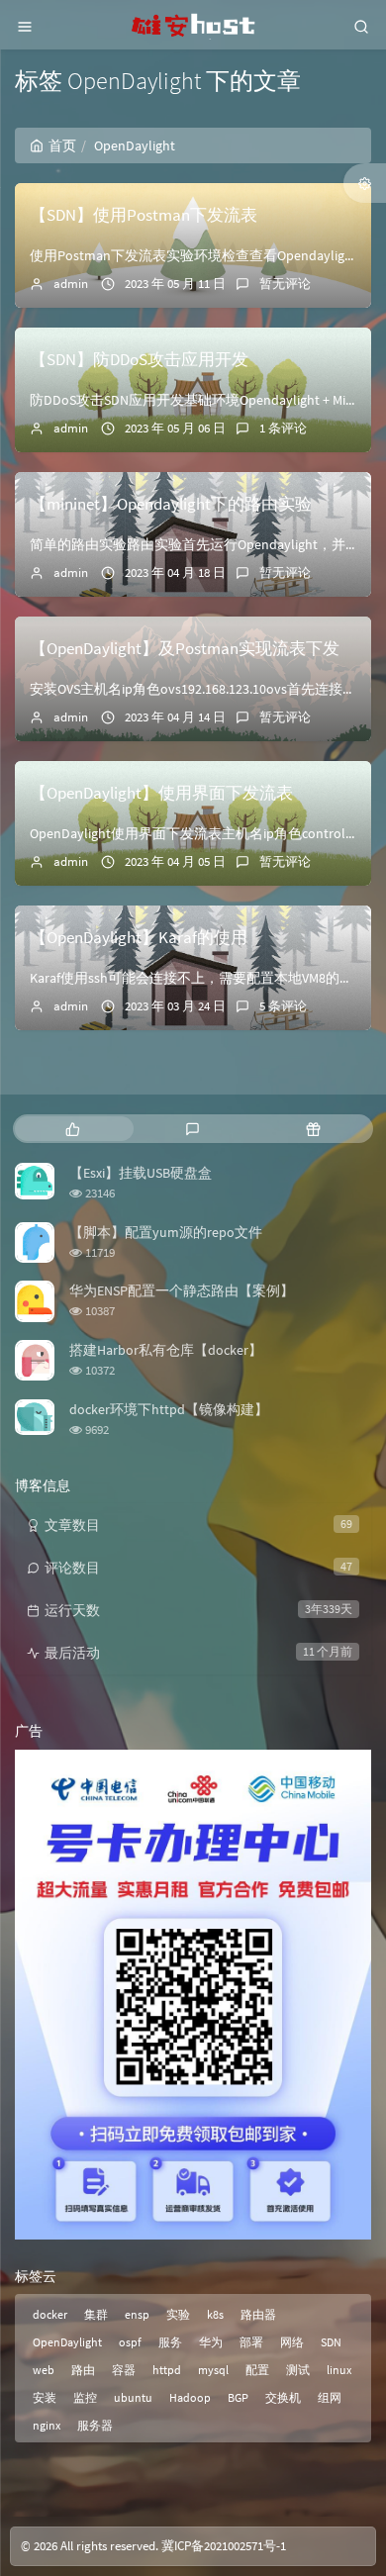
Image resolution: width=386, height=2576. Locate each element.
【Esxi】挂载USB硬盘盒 (141, 1173)
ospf (130, 2342)
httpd (167, 2370)
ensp (137, 2314)
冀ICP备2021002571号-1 (224, 2546)
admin (71, 284)
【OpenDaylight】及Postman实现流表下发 (185, 648)
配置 (257, 2370)
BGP (238, 2397)
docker (50, 2314)
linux (339, 2370)
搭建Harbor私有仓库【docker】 (166, 1350)
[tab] (73, 1129)
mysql (213, 2370)
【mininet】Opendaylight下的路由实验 (171, 504)
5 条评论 (283, 1006)
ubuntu (133, 2397)
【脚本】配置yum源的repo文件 (166, 1232)
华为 (211, 2342)
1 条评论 (283, 428)
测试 (298, 2370)
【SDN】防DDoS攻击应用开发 (139, 359)
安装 (45, 2397)
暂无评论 (285, 284)
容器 (124, 2370)
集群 (96, 2314)
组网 (330, 2397)
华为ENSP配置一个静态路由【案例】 (182, 1290)
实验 (178, 2314)
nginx (47, 2425)
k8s (215, 2314)
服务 (170, 2342)
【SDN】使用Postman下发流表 (144, 215)
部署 (251, 2342)
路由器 (258, 2314)
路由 (83, 2370)
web (44, 2370)
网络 (292, 2342)
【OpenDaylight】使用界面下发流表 (161, 793)
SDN (331, 2342)
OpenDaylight (67, 2342)
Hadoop (190, 2397)
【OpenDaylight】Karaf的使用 (139, 937)
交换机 (283, 2397)
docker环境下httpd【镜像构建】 (169, 1409)
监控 (85, 2397)
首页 (62, 145)
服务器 (95, 2425)
